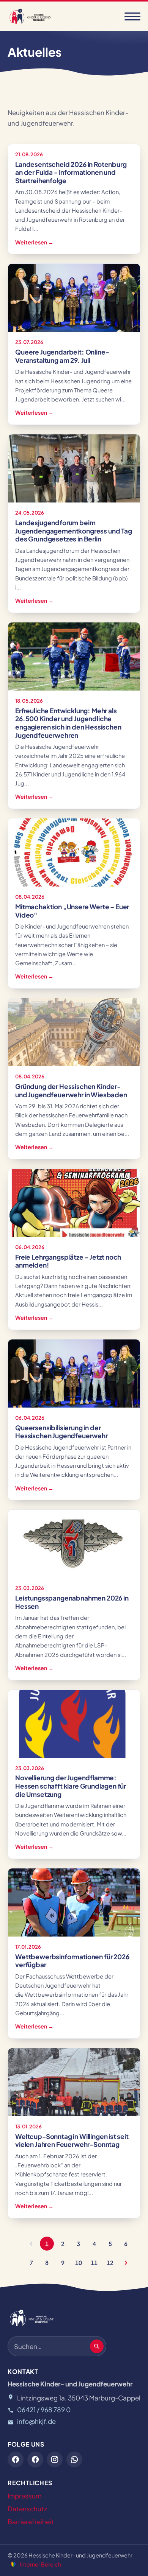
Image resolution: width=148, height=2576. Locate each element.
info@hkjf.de (36, 2421)
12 (110, 2263)
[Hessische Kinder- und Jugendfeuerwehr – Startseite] (30, 16)
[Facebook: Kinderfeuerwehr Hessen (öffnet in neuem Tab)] (35, 2459)
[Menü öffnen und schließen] (132, 16)
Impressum (24, 2496)
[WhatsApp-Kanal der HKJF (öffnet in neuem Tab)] (74, 2459)
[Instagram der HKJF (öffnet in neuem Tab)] (55, 2459)
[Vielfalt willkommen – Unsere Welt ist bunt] (13, 2564)
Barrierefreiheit (31, 2522)
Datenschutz (27, 2509)
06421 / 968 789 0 (44, 2410)
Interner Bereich (40, 2564)
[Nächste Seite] (126, 2263)
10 (79, 2263)
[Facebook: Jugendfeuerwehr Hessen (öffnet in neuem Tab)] (16, 2459)
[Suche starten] (97, 2346)
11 (94, 2263)
